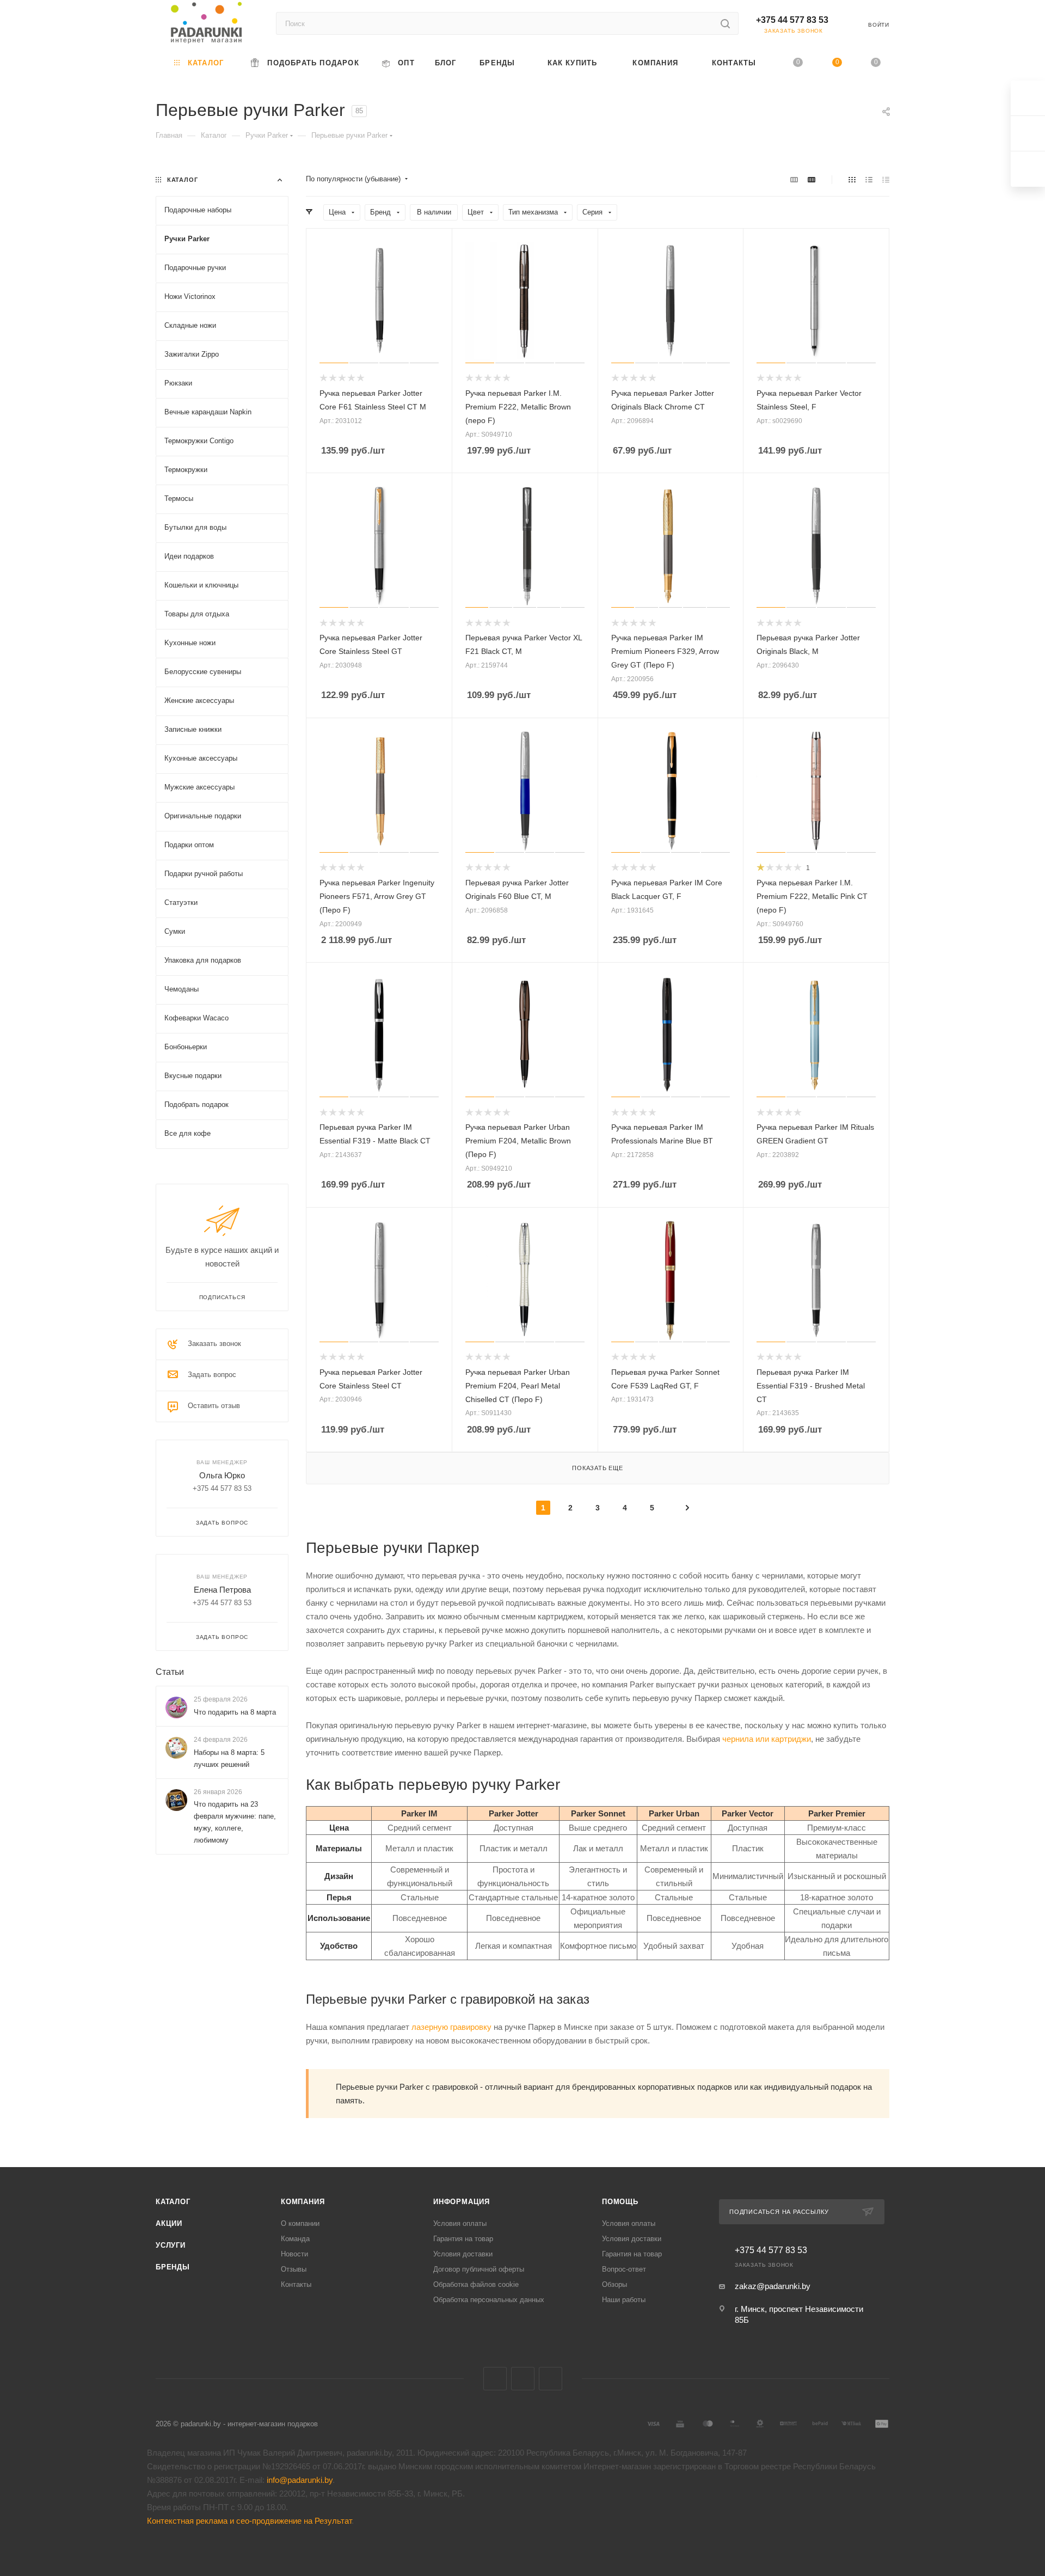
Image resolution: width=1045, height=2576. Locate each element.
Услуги (171, 2245)
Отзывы (294, 2269)
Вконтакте (495, 2379)
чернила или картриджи (767, 1739)
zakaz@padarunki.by (773, 2286)
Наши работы (624, 2300)
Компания (303, 2202)
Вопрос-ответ (624, 2269)
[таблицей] (886, 179)
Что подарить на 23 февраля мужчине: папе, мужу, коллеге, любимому (235, 1822)
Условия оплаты (460, 2223)
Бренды (173, 2267)
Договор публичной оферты (479, 2269)
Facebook (523, 2379)
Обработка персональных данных (489, 2300)
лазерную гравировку (451, 2027)
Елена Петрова (222, 1590)
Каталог (173, 2202)
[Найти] (725, 23)
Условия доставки (463, 2254)
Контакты (296, 2284)
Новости (294, 2254)
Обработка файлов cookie (476, 2284)
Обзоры (614, 2284)
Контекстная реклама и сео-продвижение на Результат (249, 2521)
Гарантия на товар (463, 2239)
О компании (300, 2223)
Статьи (170, 1672)
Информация (462, 2202)
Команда (295, 2239)
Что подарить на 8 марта (235, 1712)
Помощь (620, 2202)
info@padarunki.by (300, 2480)
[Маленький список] (794, 179)
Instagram (551, 2379)
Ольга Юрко (222, 1475)
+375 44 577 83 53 (792, 20)
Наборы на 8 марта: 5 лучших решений (229, 1758)
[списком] (869, 179)
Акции (169, 2223)
